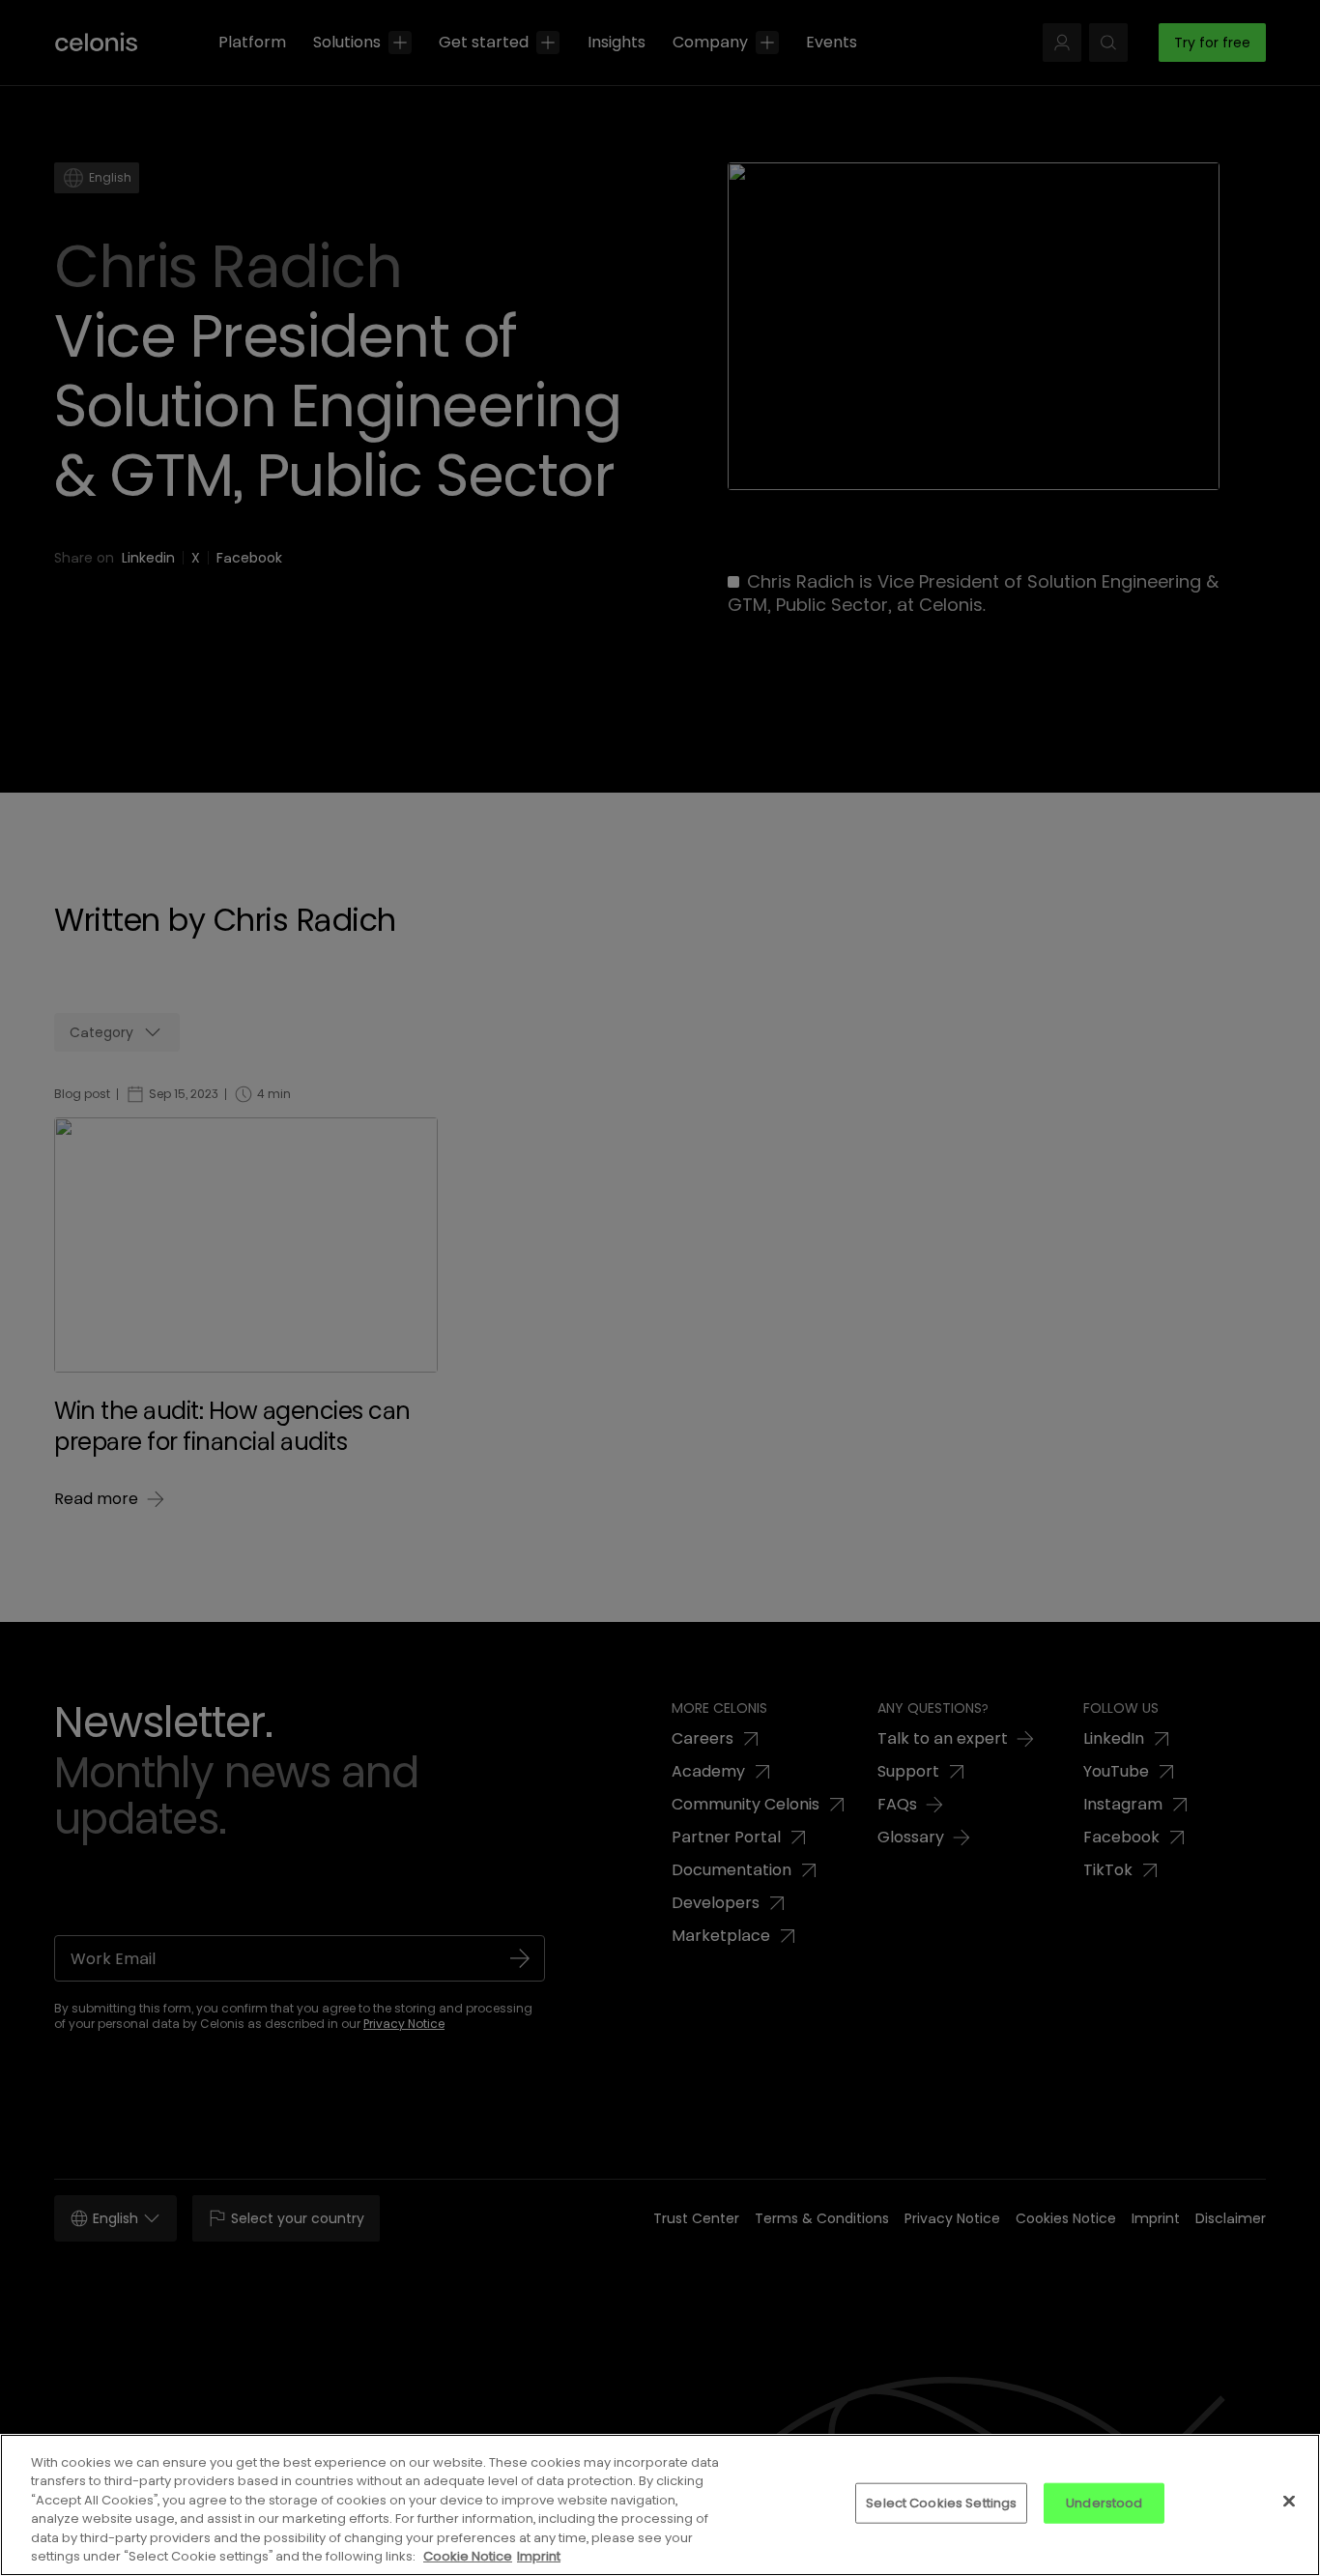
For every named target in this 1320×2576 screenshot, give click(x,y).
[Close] (1289, 2502)
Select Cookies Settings (941, 2503)
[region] (660, 2505)
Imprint (539, 2556)
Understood (1104, 2503)
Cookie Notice (468, 2556)
